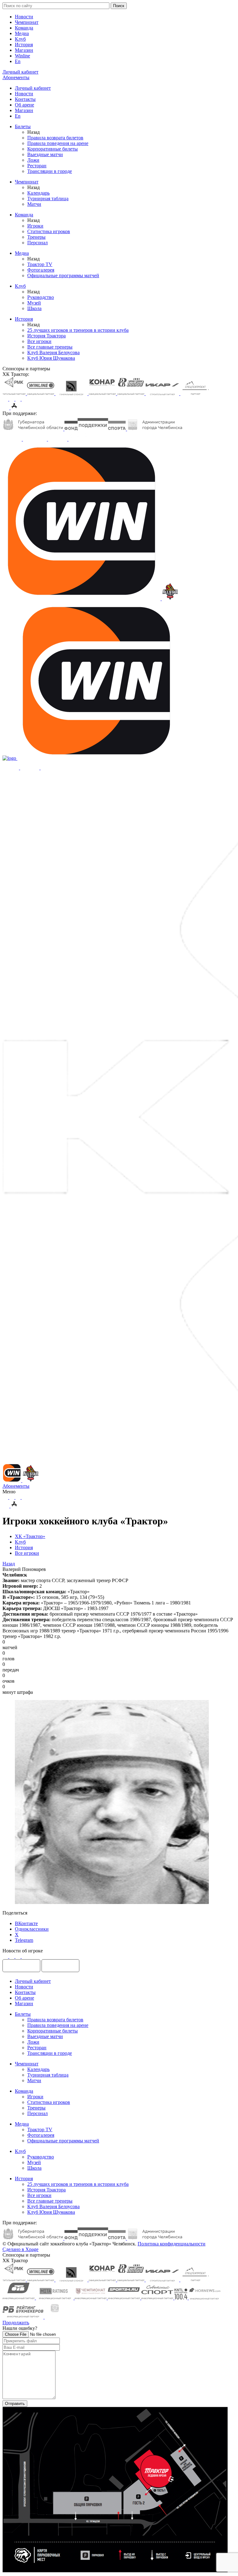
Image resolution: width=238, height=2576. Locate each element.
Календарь (38, 193)
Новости (24, 17)
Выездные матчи (45, 154)
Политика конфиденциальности (172, 2244)
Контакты (25, 99)
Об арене (24, 105)
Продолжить (16, 2323)
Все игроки (39, 341)
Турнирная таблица (48, 199)
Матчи (34, 204)
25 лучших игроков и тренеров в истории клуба (78, 330)
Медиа (22, 33)
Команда (24, 28)
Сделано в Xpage (20, 2249)
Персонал (37, 243)
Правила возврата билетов (55, 138)
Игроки (35, 226)
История (24, 45)
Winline (22, 56)
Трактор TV (40, 264)
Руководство (41, 297)
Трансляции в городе (50, 171)
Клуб (20, 39)
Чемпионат (27, 22)
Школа (34, 308)
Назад (9, 1564)
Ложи (33, 160)
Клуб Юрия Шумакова (51, 358)
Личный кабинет (33, 88)
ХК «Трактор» (30, 1536)
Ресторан (37, 166)
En (18, 61)
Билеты (23, 126)
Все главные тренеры (50, 347)
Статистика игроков (49, 231)
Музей (34, 303)
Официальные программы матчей (63, 275)
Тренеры (36, 237)
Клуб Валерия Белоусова (53, 352)
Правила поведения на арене (58, 143)
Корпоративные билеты (53, 149)
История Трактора (46, 336)
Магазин (24, 50)
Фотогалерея (41, 270)
